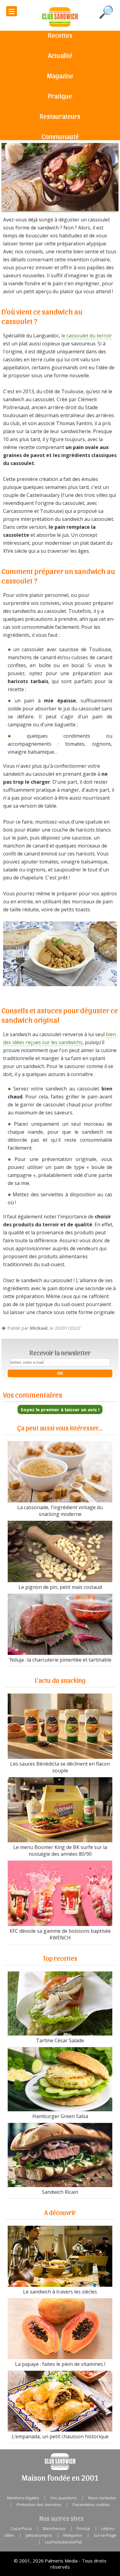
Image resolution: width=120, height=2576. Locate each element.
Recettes (60, 35)
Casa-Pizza (21, 2528)
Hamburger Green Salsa (60, 2116)
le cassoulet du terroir (87, 336)
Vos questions (64, 2498)
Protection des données (39, 2505)
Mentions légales (23, 2498)
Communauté (60, 136)
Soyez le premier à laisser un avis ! (60, 1409)
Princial (83, 2528)
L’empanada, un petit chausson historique (60, 2436)
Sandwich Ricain (60, 2192)
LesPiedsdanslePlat (63, 2542)
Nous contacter (102, 2498)
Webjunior (73, 2535)
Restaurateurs (60, 116)
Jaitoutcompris (39, 2535)
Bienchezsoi (54, 2528)
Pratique (60, 96)
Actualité (60, 55)
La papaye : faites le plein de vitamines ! (60, 2364)
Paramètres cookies (91, 2505)
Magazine (60, 75)
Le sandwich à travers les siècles (60, 2291)
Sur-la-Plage (105, 2535)
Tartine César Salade (60, 2040)
